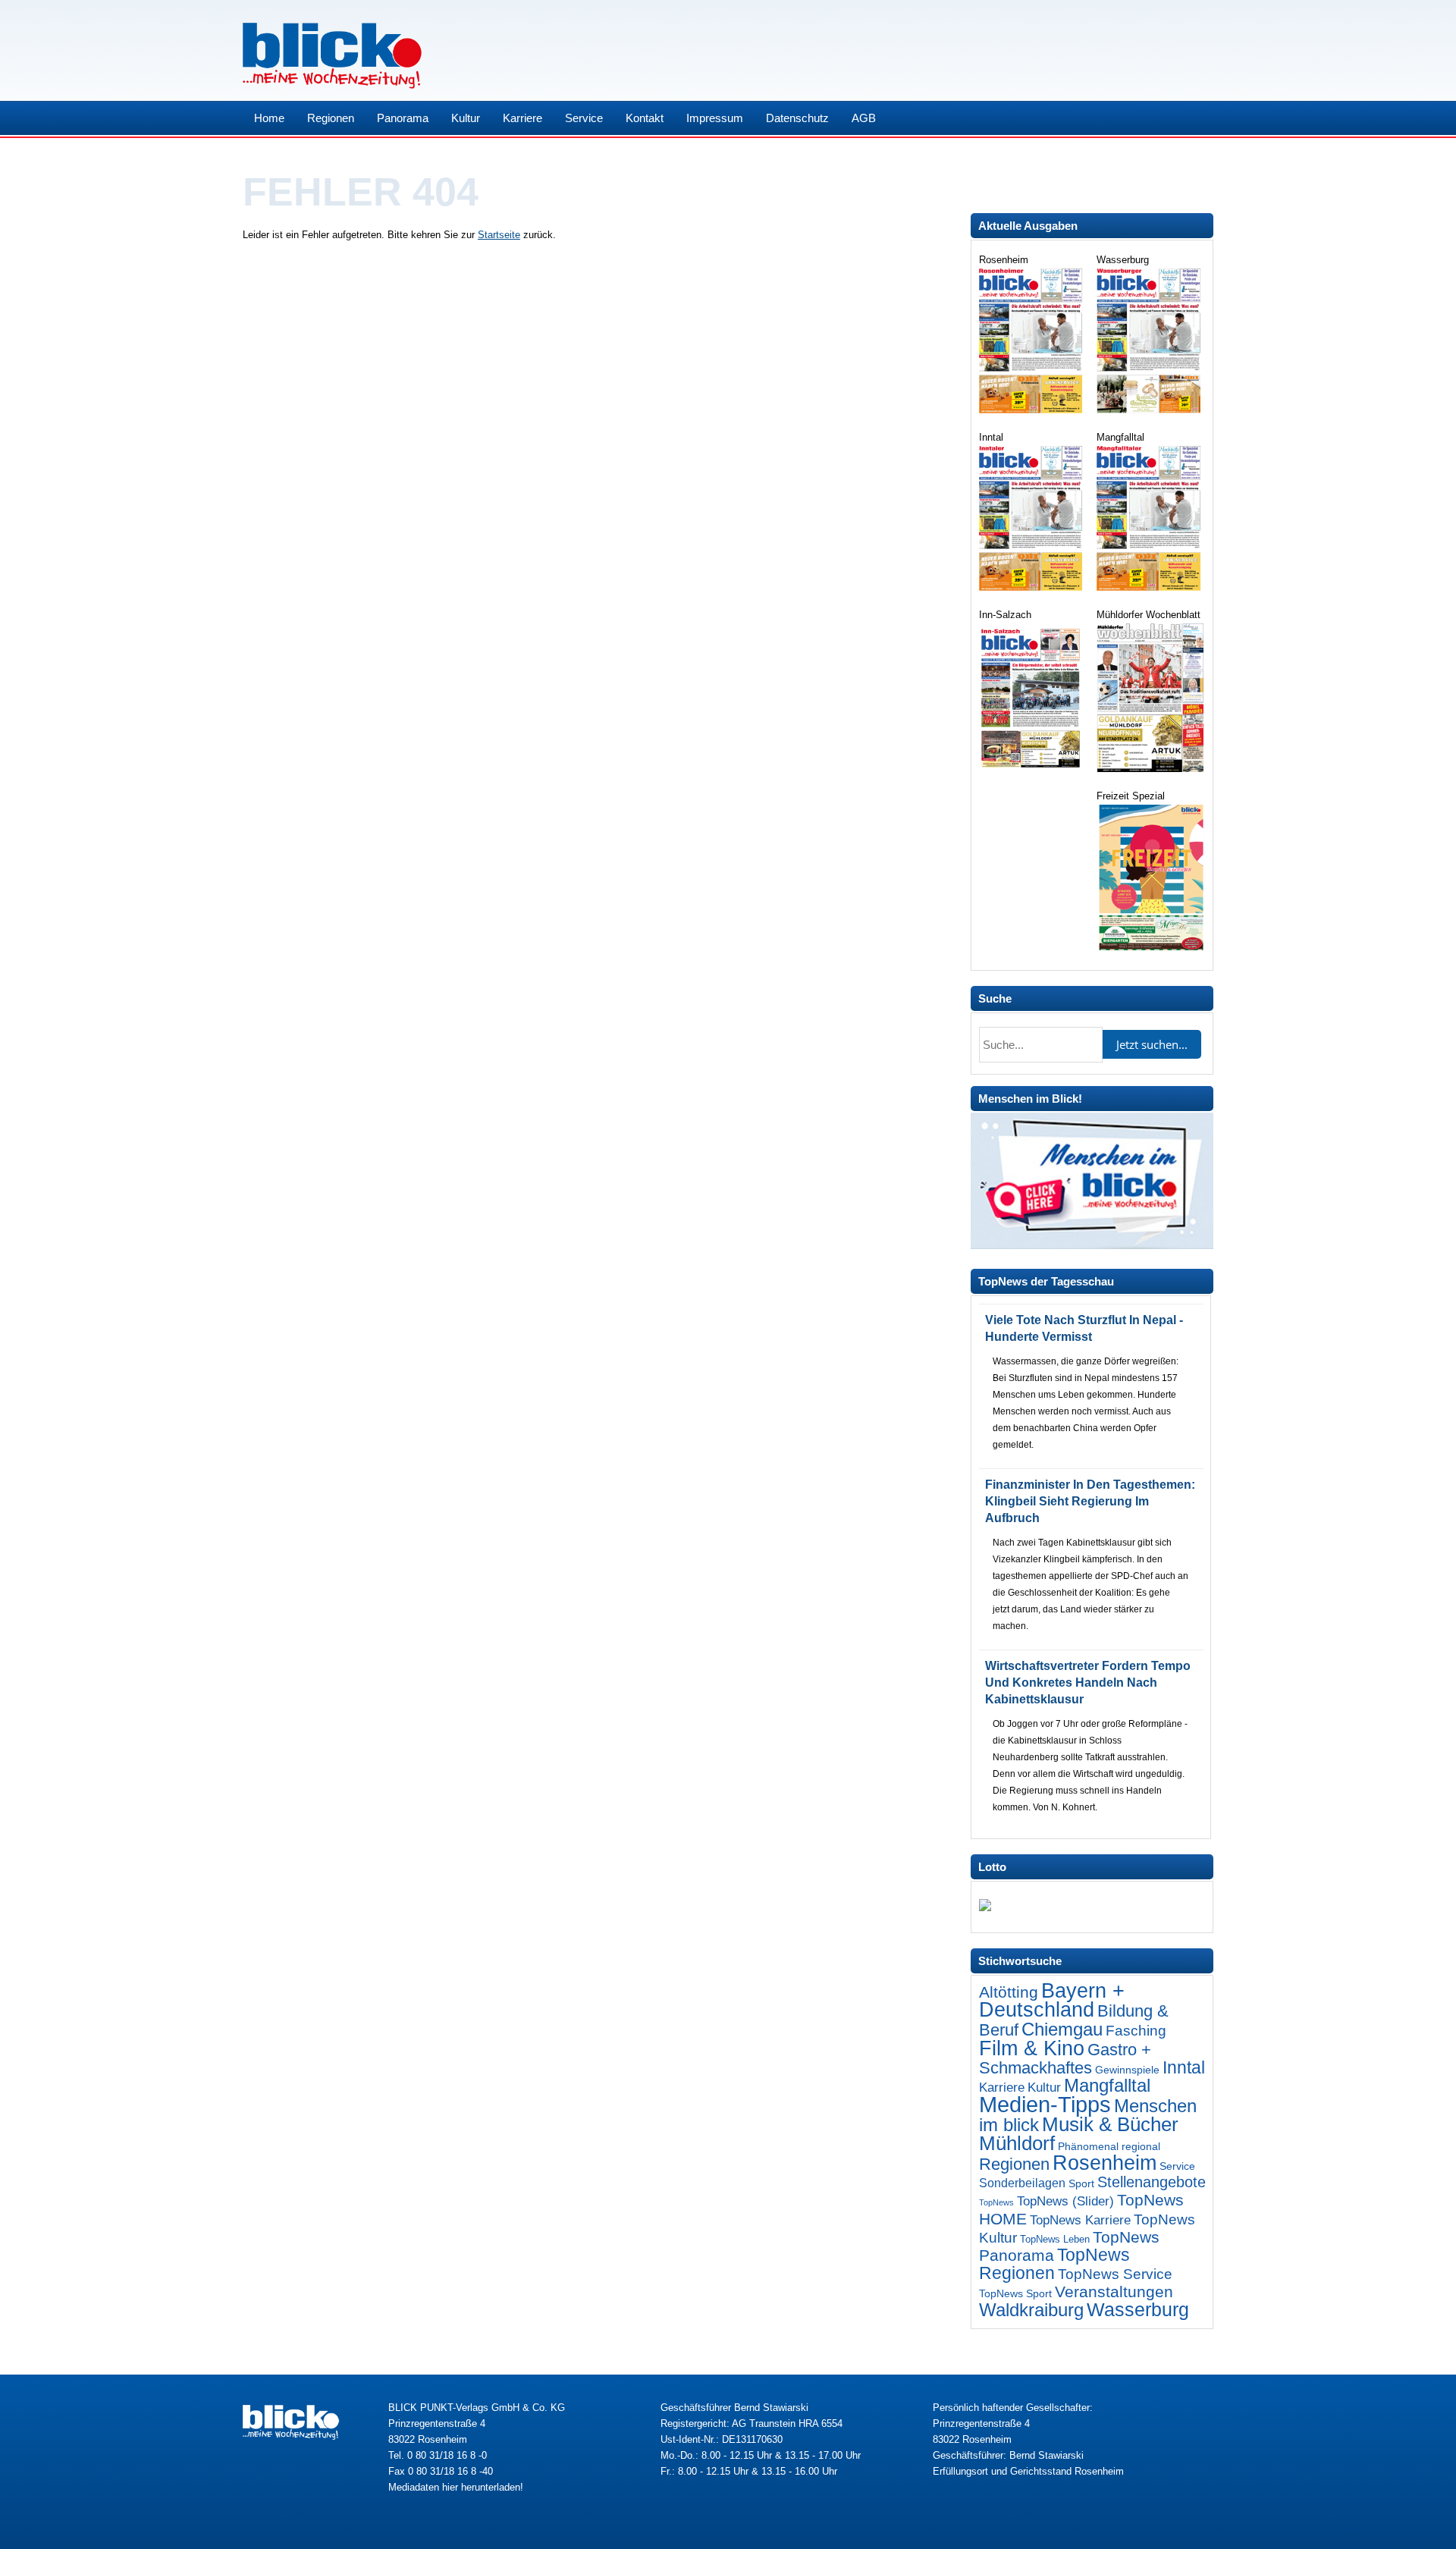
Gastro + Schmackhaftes (1065, 2059)
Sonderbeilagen (1022, 2183)
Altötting (1009, 1992)
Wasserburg (1138, 2310)
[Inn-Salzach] (1032, 769)
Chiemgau (1062, 2029)
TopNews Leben (1055, 2239)
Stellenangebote (1152, 2182)
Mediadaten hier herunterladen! (456, 2487)
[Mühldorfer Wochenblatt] (1150, 769)
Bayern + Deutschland (1052, 2000)
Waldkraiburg (1031, 2310)
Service (584, 118)
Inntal (1184, 2067)
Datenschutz (797, 118)
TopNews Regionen (1054, 2264)
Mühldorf (1017, 2143)
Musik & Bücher (1110, 2124)
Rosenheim (1105, 2163)
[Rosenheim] (1032, 410)
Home (269, 118)
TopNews (996, 2202)
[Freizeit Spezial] (1150, 947)
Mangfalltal (1107, 2086)
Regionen (331, 118)
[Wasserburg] (1150, 410)
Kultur (466, 118)
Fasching (1136, 2031)
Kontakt (645, 118)
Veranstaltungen (1114, 2292)
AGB (864, 118)
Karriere (522, 118)
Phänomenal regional (1109, 2146)
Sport (1081, 2183)
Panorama (403, 118)
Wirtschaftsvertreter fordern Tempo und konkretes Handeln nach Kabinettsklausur (1088, 1683)
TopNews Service (1115, 2274)
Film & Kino (1032, 2048)
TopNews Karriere (1080, 2220)
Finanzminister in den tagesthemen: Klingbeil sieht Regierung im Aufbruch (1090, 1501)
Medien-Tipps (1045, 2104)
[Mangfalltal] (1150, 587)
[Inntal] (1032, 587)
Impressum (715, 118)
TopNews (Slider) (1065, 2201)
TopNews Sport (1015, 2293)
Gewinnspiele (1127, 2070)
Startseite (499, 235)
